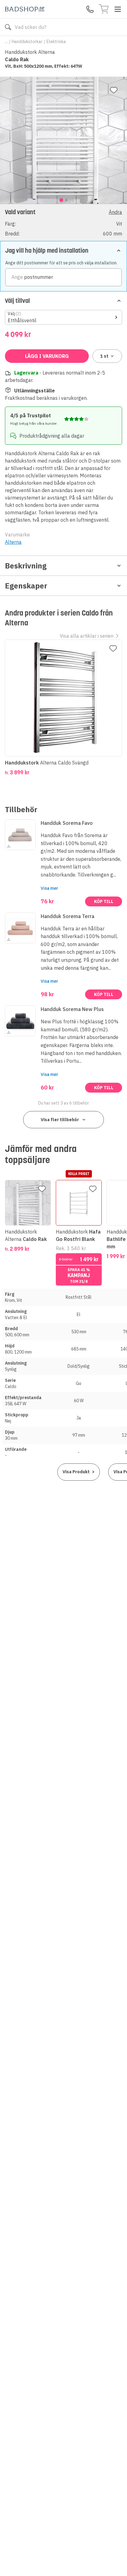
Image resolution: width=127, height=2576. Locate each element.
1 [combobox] (104, 356)
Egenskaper (26, 586)
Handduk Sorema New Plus (72, 1009)
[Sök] (8, 27)
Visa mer (49, 888)
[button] (63, 222)
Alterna (13, 542)
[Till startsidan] (25, 9)
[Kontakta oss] (90, 9)
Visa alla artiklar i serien (87, 636)
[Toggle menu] (118, 9)
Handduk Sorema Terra (68, 916)
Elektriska (56, 42)
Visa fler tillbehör (60, 1120)
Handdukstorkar (27, 42)
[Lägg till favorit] (114, 90)
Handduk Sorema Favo (67, 823)
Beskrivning (26, 566)
